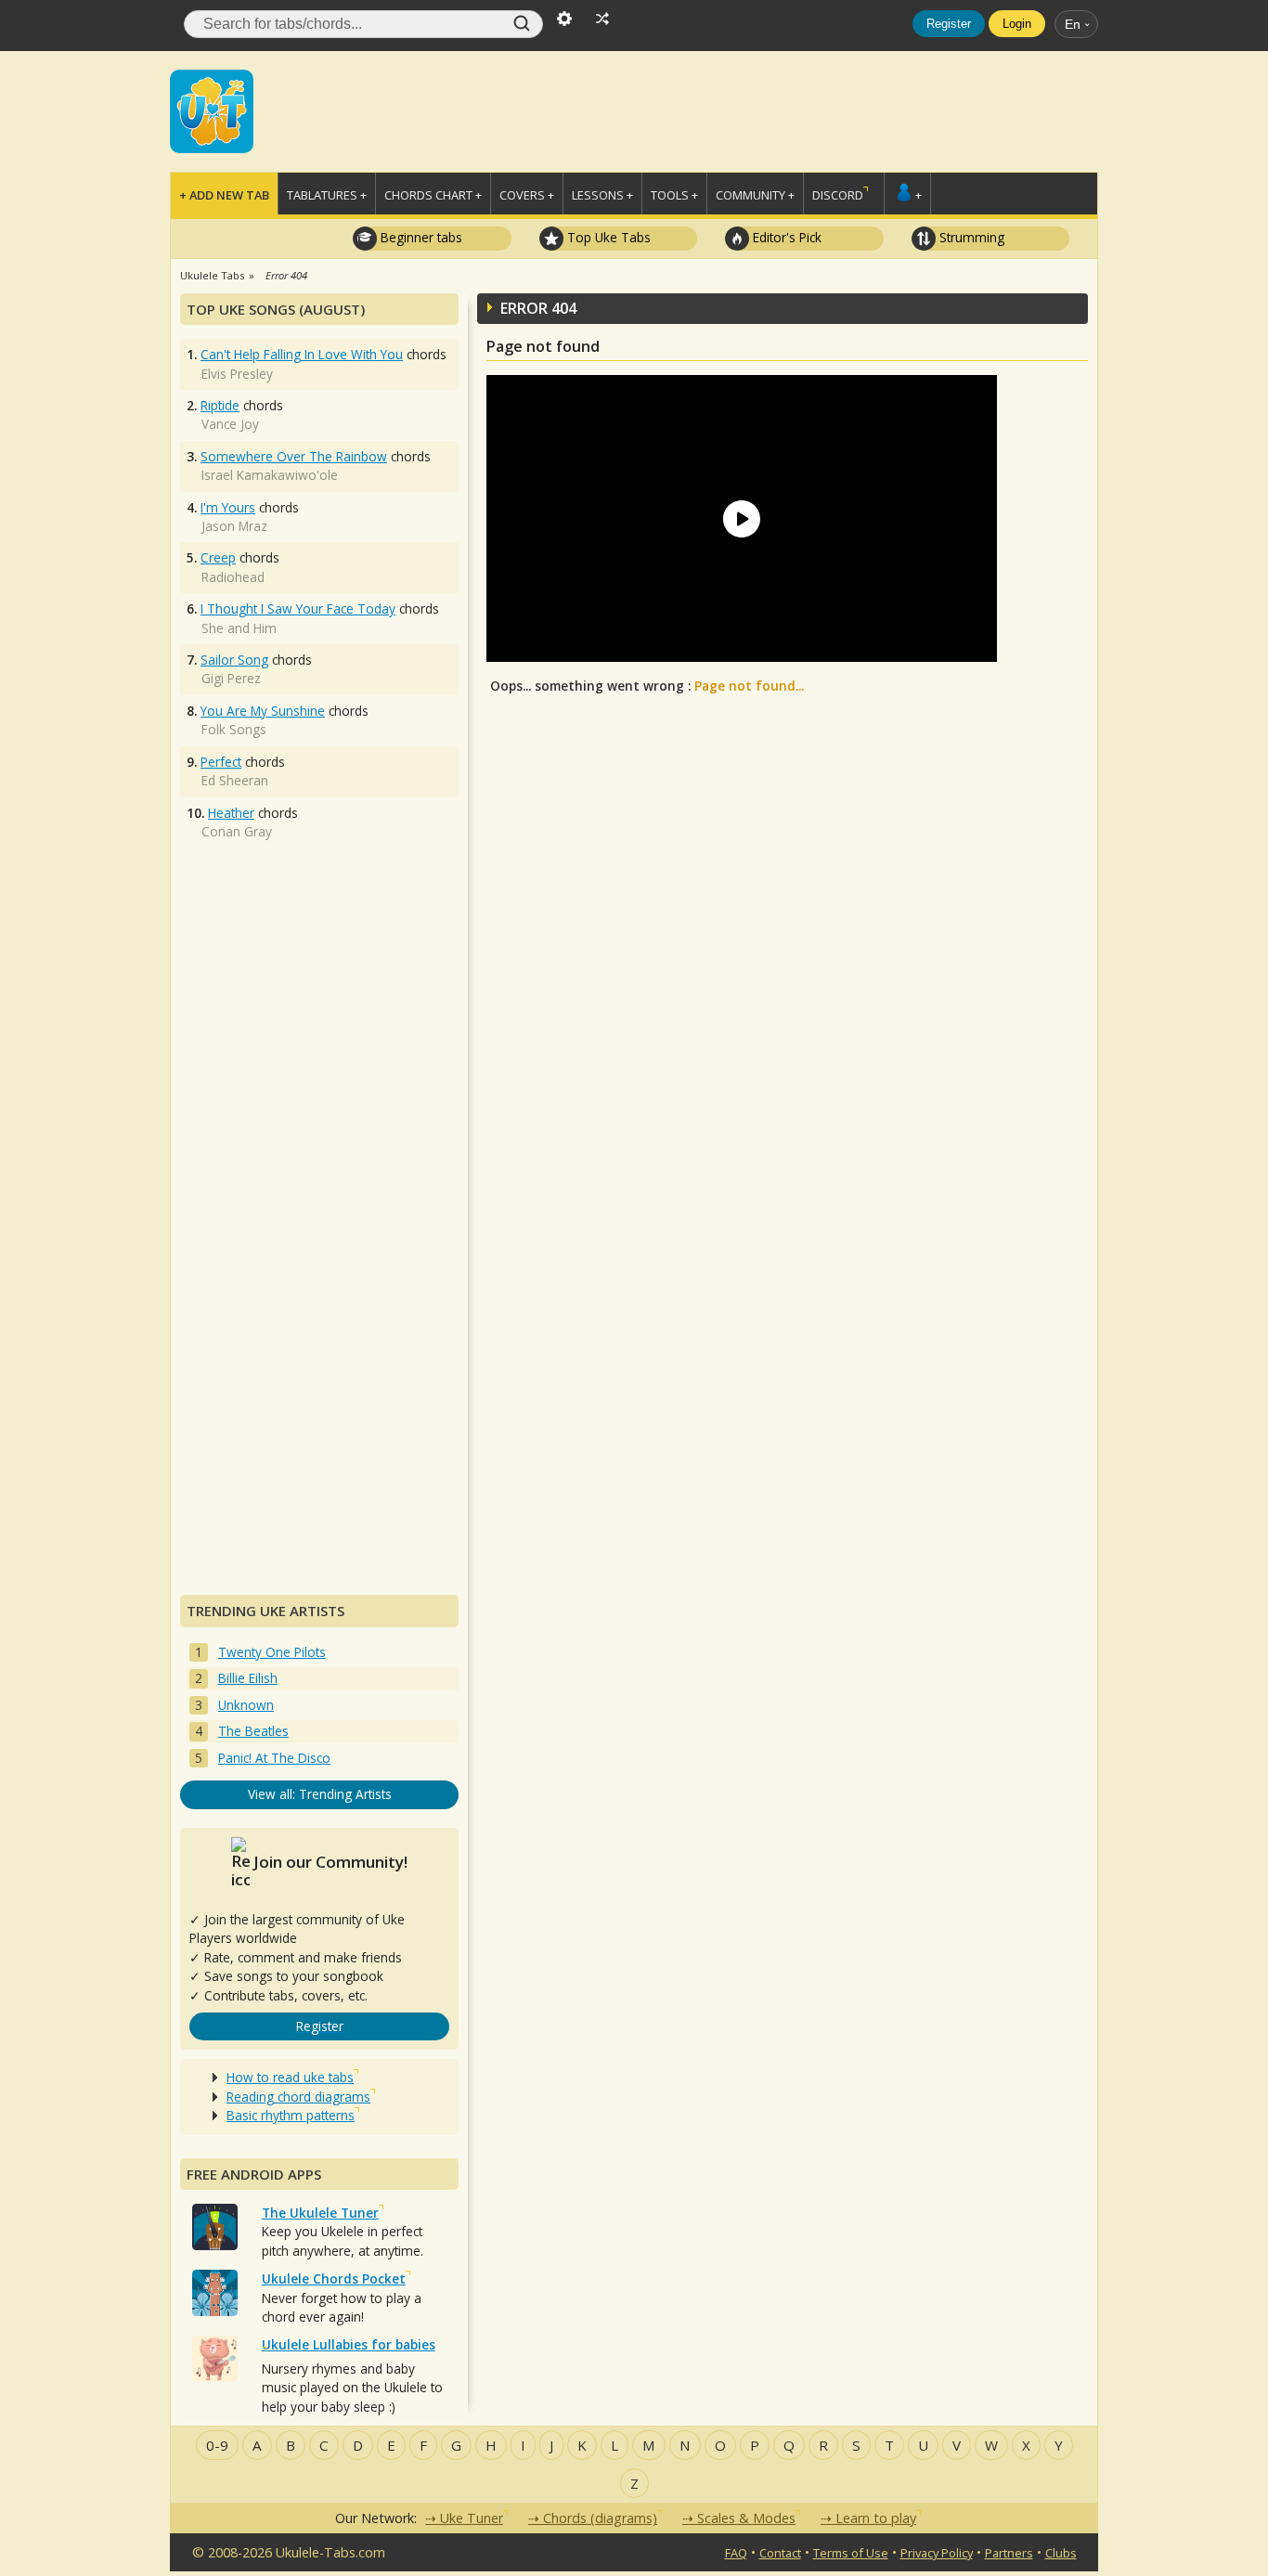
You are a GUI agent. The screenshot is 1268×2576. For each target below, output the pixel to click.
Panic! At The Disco (274, 1758)
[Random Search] (602, 17)
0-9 (217, 2445)
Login (1017, 24)
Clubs (1061, 2553)
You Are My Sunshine (263, 711)
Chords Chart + (433, 195)
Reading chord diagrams (298, 2097)
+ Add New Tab (224, 195)
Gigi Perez (231, 678)
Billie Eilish (248, 1678)
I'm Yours (228, 507)
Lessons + (602, 195)
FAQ (736, 2553)
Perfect (221, 762)
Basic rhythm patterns (291, 2115)
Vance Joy (230, 424)
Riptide (220, 405)
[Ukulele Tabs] (212, 110)
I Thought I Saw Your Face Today (298, 608)
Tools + (674, 195)
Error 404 (286, 275)
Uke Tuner (472, 2518)
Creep (218, 557)
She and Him (239, 628)
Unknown (246, 1705)
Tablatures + (327, 195)
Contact (780, 2553)
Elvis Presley (237, 374)
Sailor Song (234, 660)
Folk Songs (234, 729)
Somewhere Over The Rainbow (294, 456)
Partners (1009, 2553)
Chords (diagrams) (600, 2518)
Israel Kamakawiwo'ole (270, 475)
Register (949, 24)
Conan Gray (237, 831)
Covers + (527, 195)
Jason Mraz (234, 526)
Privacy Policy (937, 2553)
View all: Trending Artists (320, 1794)
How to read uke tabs (290, 2077)
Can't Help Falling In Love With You (302, 354)
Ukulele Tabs (212, 275)
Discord (838, 195)
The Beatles (253, 1731)
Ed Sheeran (235, 780)
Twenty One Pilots (272, 1652)
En (1073, 24)
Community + (755, 195)
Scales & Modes (746, 2518)
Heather (231, 813)
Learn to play (876, 2518)
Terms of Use (851, 2553)
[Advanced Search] (564, 17)
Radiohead (233, 577)
